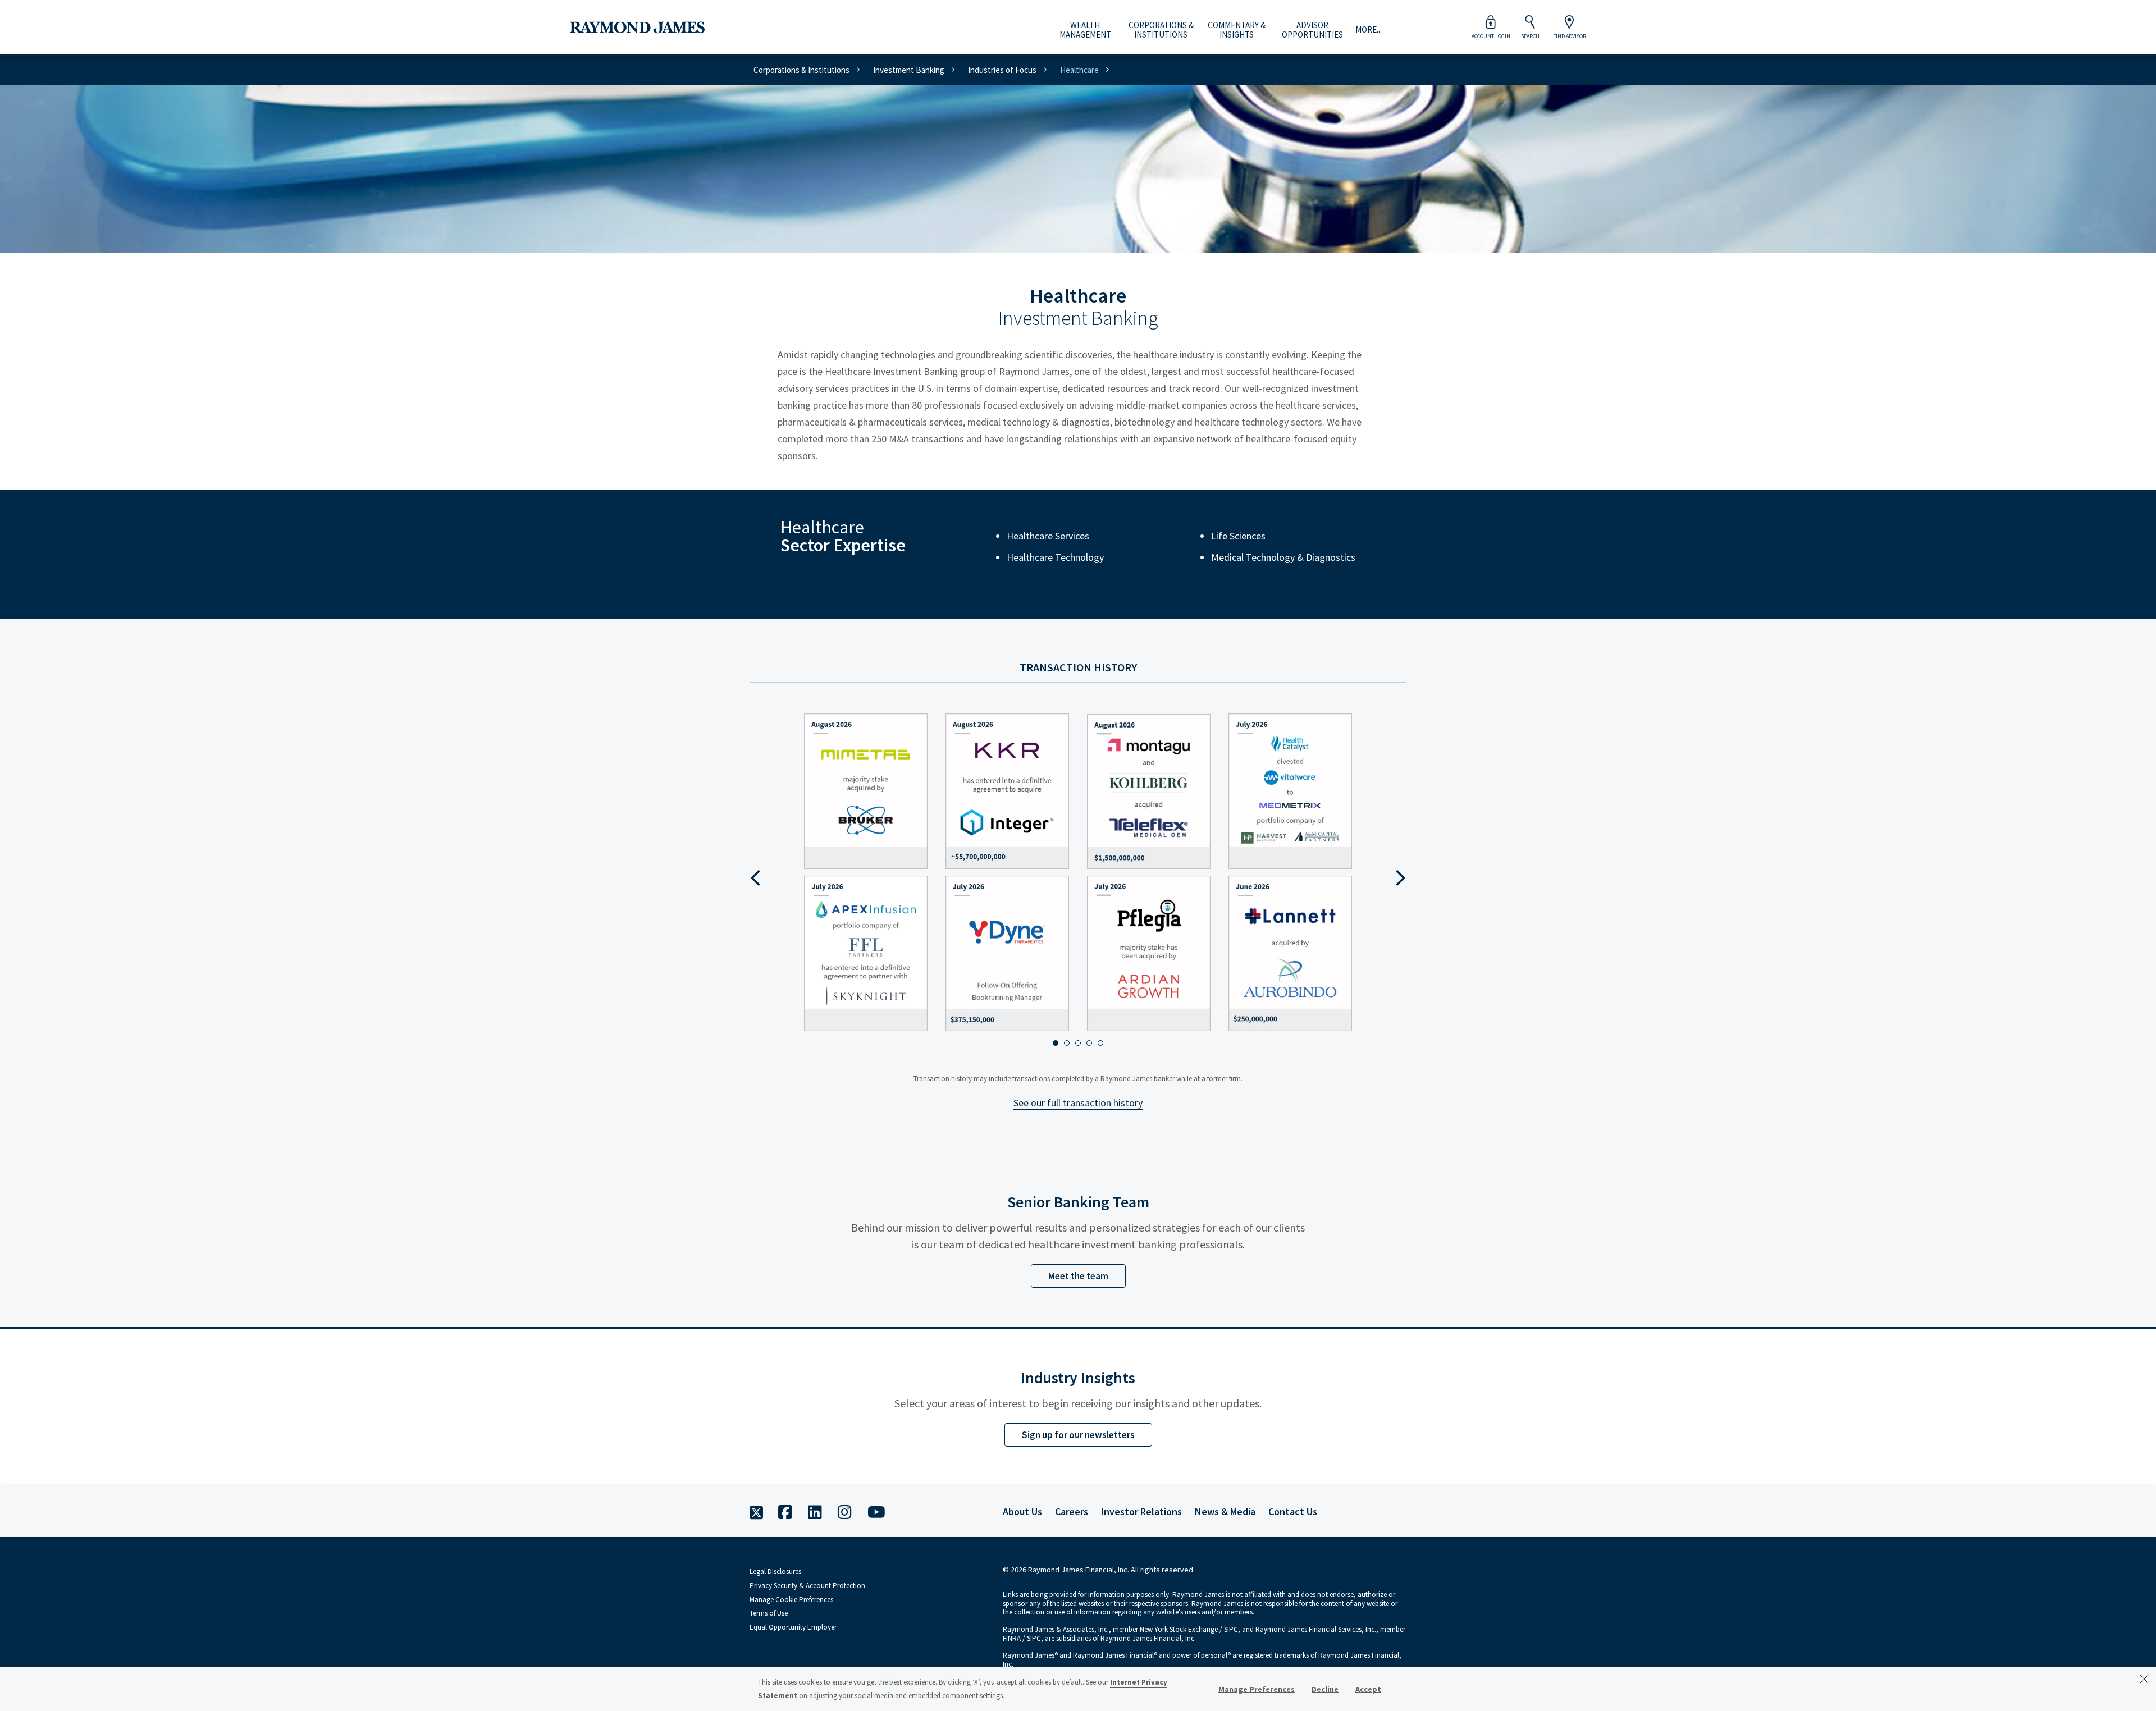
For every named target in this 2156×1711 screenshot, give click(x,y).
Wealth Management (1085, 30)
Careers (1072, 1511)
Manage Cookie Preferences (791, 1600)
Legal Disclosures (775, 1572)
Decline (1325, 1689)
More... (1369, 30)
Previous (755, 882)
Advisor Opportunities (1312, 30)
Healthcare (1079, 70)
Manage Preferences (1257, 1689)
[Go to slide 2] (1067, 1043)
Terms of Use (769, 1613)
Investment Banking (909, 70)
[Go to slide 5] (1100, 1043)
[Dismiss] (2144, 1679)
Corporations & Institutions (1161, 30)
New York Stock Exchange (1179, 1629)
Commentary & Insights (1237, 30)
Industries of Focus (1002, 70)
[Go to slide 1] (1056, 1043)
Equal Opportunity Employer (793, 1627)
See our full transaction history (1078, 1103)
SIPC (1231, 1629)
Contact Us (1293, 1511)
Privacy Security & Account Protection (807, 1586)
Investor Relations (1141, 1511)
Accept (1368, 1689)
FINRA (1012, 1638)
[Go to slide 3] (1078, 1043)
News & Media (1225, 1511)
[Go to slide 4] (1089, 1043)
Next (1401, 882)
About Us (1022, 1511)
